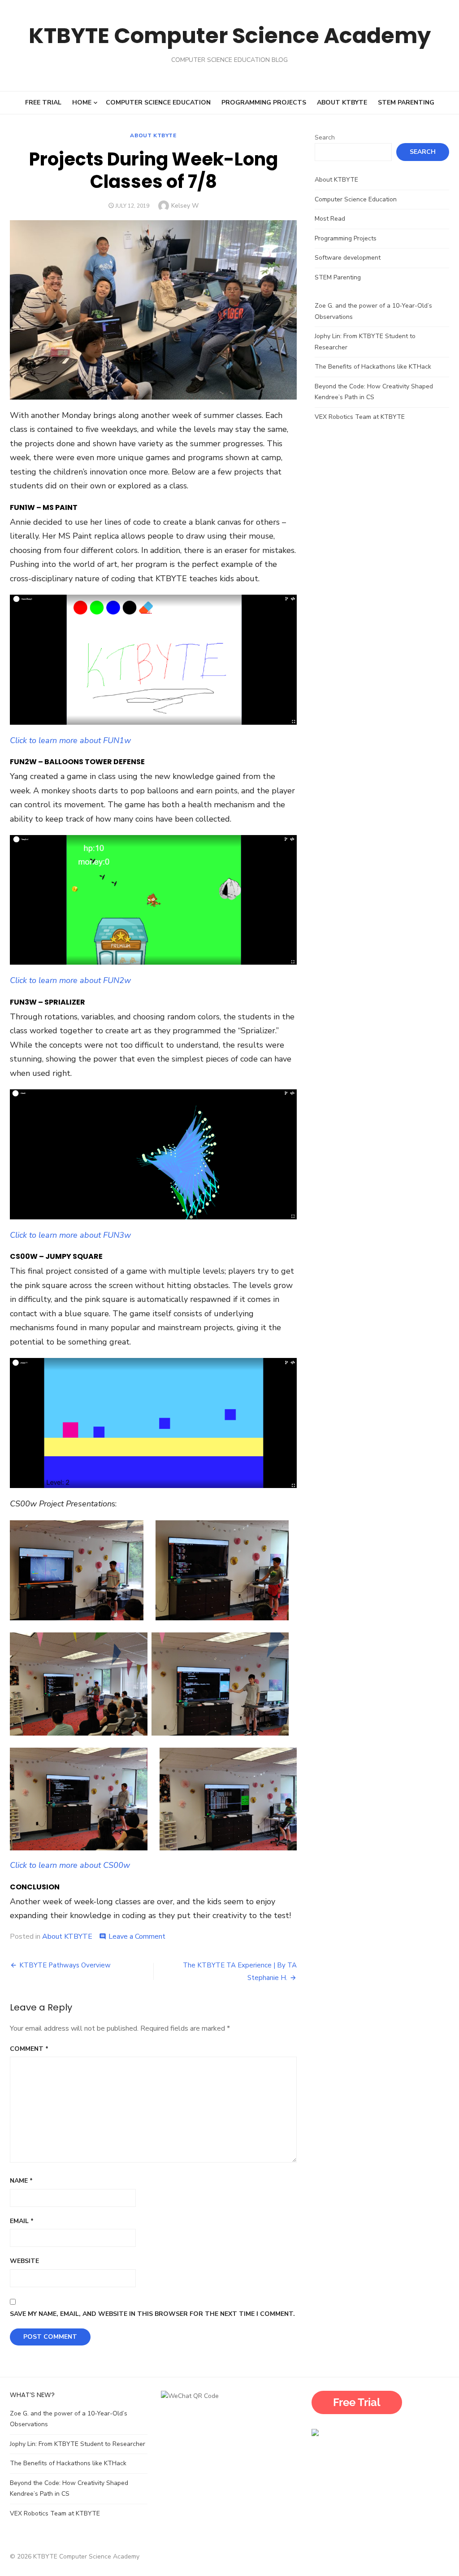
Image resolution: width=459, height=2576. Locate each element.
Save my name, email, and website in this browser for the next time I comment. (152, 2314)
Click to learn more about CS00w (70, 1865)
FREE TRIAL (43, 102)
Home (82, 102)
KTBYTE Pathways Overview (65, 1965)
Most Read (330, 219)
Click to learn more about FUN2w (70, 980)
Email (22, 2221)
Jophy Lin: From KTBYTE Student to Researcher (78, 2444)
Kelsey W (185, 206)
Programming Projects (264, 102)
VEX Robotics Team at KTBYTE (361, 417)
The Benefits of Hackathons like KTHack (373, 367)
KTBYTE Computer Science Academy (230, 36)
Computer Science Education (158, 102)
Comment (29, 2049)
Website (24, 2261)
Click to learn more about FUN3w (70, 1235)
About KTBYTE (342, 102)
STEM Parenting (406, 102)
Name (21, 2181)
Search (325, 137)
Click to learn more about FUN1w (70, 740)
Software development (348, 258)
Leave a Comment (137, 1936)
